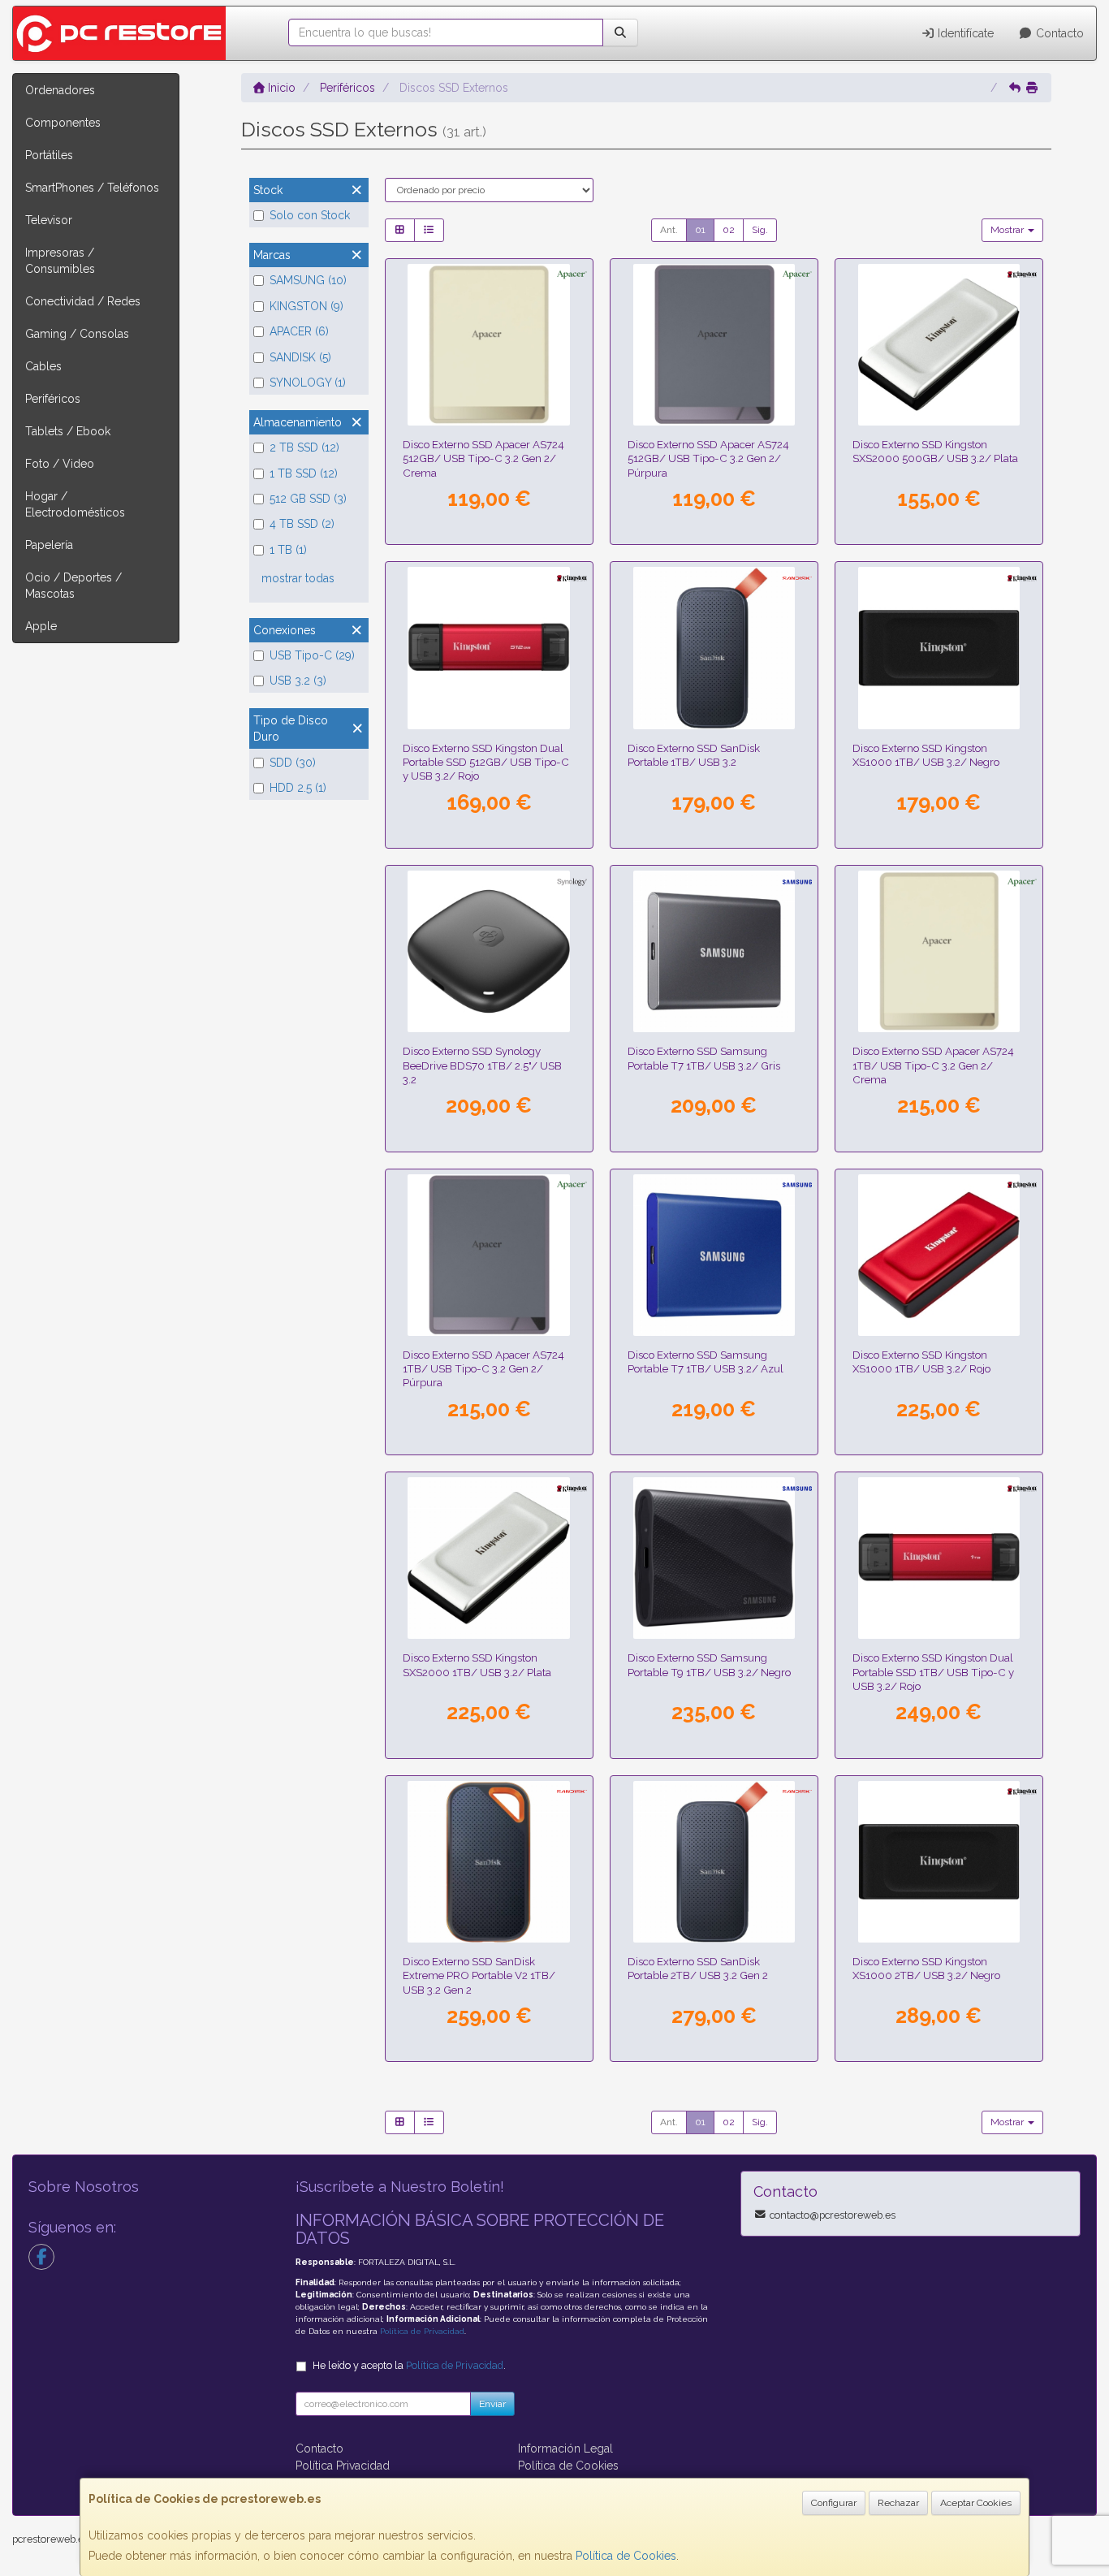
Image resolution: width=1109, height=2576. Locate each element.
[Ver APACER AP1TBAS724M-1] (488, 1255)
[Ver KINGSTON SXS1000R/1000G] (939, 1255)
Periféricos (53, 399)
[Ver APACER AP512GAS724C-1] (488, 345)
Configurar (834, 2503)
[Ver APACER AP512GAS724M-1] (714, 345)
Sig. (760, 230)
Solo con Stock (310, 215)
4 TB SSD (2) (302, 524)
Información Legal (565, 2448)
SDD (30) (293, 763)
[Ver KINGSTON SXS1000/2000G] (939, 1862)
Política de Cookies (626, 2556)
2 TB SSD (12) (304, 447)
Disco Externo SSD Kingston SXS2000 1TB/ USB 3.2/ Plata (477, 1664)
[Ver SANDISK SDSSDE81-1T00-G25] (488, 1862)
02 (729, 230)
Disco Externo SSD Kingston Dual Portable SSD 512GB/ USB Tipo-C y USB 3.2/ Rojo (486, 762)
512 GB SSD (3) (308, 499)
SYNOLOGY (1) (308, 383)
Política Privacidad (343, 2466)
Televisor (49, 220)
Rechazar (898, 2503)
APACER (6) (299, 331)
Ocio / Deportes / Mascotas (73, 586)
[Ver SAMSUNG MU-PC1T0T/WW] (714, 951)
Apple (41, 626)
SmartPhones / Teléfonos (92, 188)
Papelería (49, 545)
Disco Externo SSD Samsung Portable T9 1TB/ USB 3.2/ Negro (709, 1664)
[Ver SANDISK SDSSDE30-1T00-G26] (714, 648)
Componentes (63, 123)
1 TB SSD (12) (304, 473)
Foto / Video (60, 464)
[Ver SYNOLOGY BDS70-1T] (488, 951)
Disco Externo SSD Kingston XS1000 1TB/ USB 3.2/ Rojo (921, 1361)
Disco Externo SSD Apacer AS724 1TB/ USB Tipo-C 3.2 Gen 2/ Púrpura (483, 1369)
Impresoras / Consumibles (60, 261)
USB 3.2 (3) (298, 681)
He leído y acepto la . (409, 2365)
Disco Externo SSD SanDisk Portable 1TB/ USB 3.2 (694, 755)
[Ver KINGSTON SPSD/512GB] (488, 648)
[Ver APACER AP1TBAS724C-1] (939, 951)
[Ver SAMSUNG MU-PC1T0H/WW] (714, 1255)
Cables (43, 366)
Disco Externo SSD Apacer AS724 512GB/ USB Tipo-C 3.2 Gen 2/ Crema (483, 458)
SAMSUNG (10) (308, 280)
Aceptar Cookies (976, 2503)
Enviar (492, 2404)
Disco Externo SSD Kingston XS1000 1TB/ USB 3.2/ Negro (926, 755)
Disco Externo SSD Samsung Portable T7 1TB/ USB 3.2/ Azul (706, 1361)
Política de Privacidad (422, 2331)
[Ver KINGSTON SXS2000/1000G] (488, 1558)
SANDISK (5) (300, 357)
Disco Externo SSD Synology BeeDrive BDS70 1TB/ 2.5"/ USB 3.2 (482, 1065)
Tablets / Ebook (68, 431)
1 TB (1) (288, 550)
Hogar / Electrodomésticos (75, 504)
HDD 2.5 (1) (298, 788)
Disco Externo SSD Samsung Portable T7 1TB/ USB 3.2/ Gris (704, 1058)
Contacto (1058, 33)
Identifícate (964, 33)
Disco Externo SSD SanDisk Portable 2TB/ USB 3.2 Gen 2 (698, 1968)
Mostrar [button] (1008, 230)
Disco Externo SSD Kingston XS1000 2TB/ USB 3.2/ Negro (926, 1968)
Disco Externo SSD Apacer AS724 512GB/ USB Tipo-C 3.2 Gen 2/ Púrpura (708, 458)
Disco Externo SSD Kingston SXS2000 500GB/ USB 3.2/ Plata (935, 451)
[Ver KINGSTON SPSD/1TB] (939, 1558)
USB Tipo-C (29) (312, 655)
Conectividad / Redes (83, 301)
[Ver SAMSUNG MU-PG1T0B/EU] (714, 1558)
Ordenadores (60, 90)
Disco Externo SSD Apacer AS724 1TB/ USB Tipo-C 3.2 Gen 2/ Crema (933, 1065)
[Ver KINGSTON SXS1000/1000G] (939, 648)
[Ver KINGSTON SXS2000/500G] (939, 345)
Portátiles (49, 155)
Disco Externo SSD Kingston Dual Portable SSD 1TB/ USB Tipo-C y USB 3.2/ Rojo (933, 1672)
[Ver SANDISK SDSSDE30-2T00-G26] (714, 1862)
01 (700, 230)
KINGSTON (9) (306, 306)
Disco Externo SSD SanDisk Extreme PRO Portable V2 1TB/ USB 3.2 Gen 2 (479, 1975)
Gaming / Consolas (77, 334)
